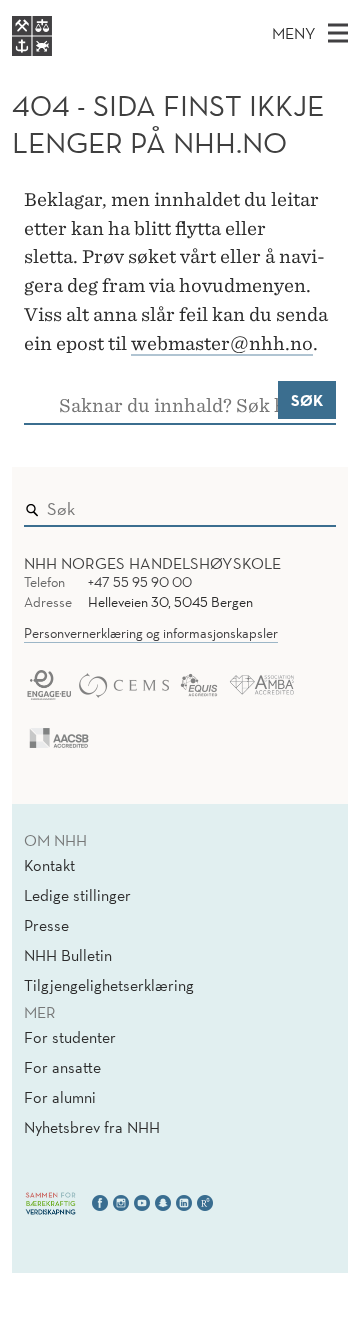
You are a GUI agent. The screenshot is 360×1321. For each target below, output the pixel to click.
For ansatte (62, 1067)
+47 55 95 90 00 (140, 582)
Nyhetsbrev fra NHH (92, 1127)
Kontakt (49, 865)
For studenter (70, 1037)
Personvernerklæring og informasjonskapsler (151, 633)
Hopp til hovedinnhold (82, 13)
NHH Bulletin (68, 955)
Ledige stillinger (77, 895)
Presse (46, 925)
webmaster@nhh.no (222, 343)
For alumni (60, 1097)
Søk (307, 400)
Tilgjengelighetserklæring (109, 985)
